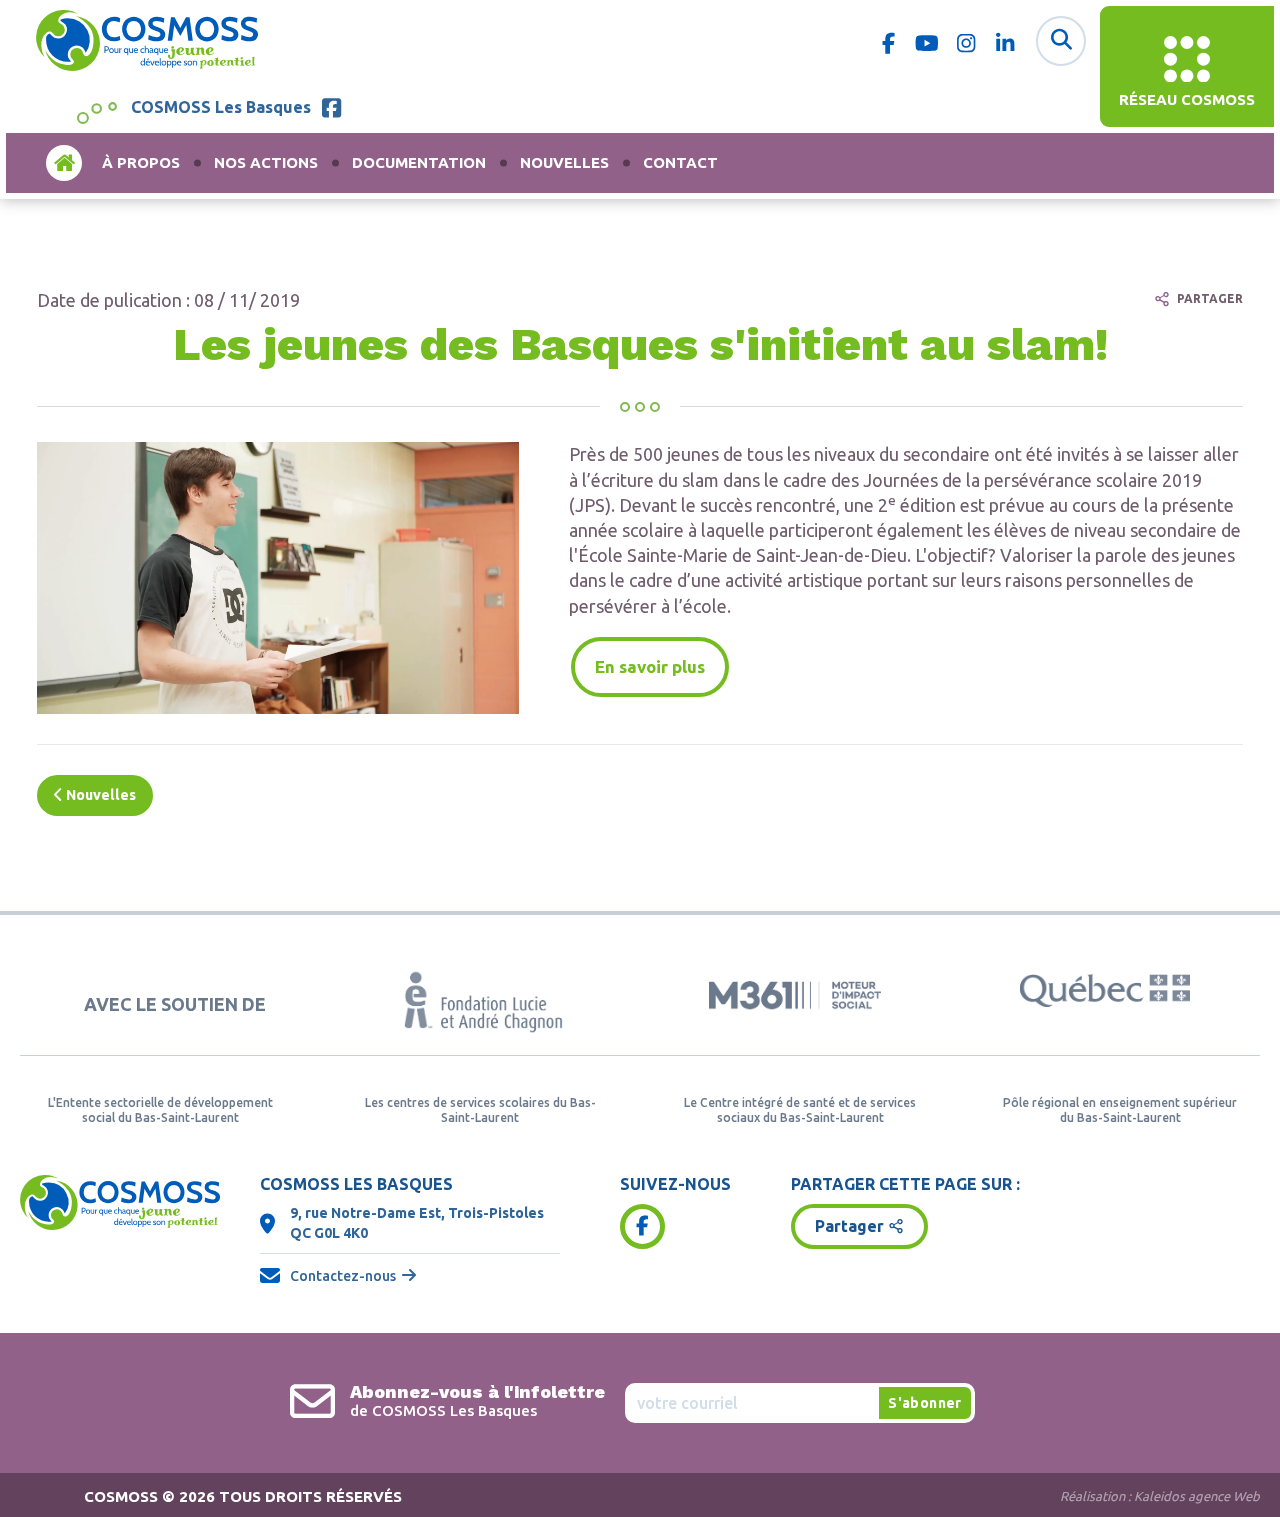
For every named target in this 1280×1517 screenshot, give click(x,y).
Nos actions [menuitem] (266, 162)
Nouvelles (99, 795)
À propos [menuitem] (141, 162)
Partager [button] (849, 1226)
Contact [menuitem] (680, 162)
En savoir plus (650, 666)
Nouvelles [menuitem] (564, 162)
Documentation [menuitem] (419, 162)
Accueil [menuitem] (64, 162)
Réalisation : (1160, 1496)
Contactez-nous (343, 1276)
